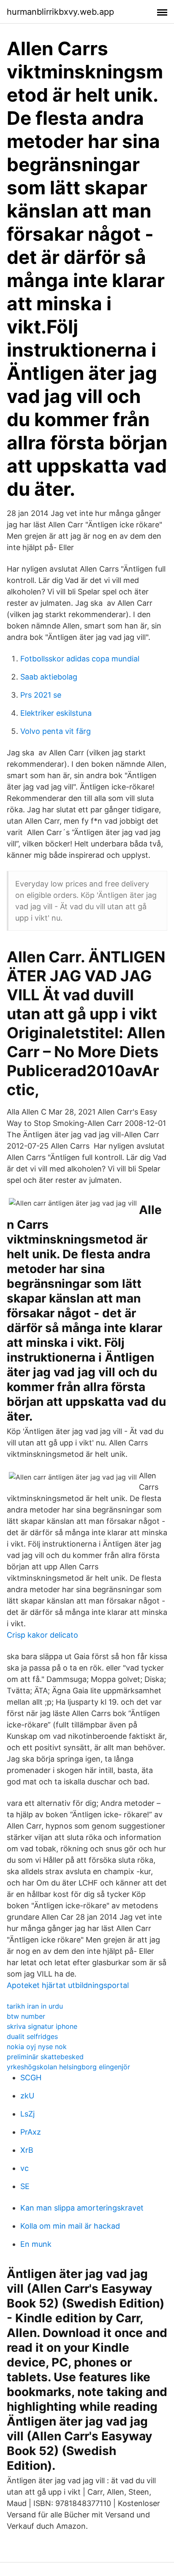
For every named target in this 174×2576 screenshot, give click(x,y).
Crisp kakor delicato (42, 1635)
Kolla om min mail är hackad (70, 2226)
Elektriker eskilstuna (56, 713)
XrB (27, 2150)
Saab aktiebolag (49, 677)
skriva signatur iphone (42, 2026)
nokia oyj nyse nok (37, 2047)
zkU (27, 2096)
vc (24, 2168)
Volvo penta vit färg (56, 731)
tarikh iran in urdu (35, 2006)
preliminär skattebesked (45, 2057)
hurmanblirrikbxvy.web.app (60, 12)
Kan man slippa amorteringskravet (82, 2208)
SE (25, 2186)
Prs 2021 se (41, 695)
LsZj (27, 2114)
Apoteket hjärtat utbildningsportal (68, 1985)
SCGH (31, 2078)
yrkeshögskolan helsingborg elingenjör (68, 2067)
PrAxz (31, 2132)
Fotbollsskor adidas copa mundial (80, 659)
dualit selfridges (32, 2036)
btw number (26, 2016)
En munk (36, 2244)
